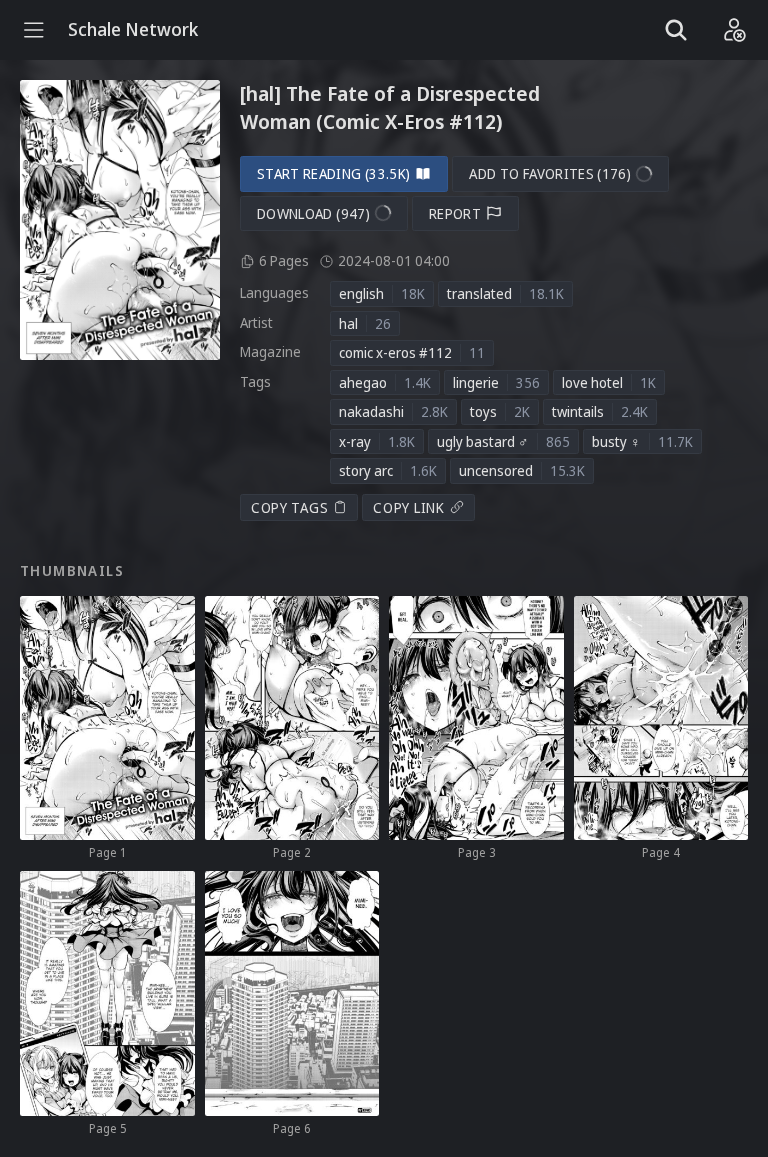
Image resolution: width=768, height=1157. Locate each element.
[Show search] (676, 30)
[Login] (734, 30)
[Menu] (34, 30)
